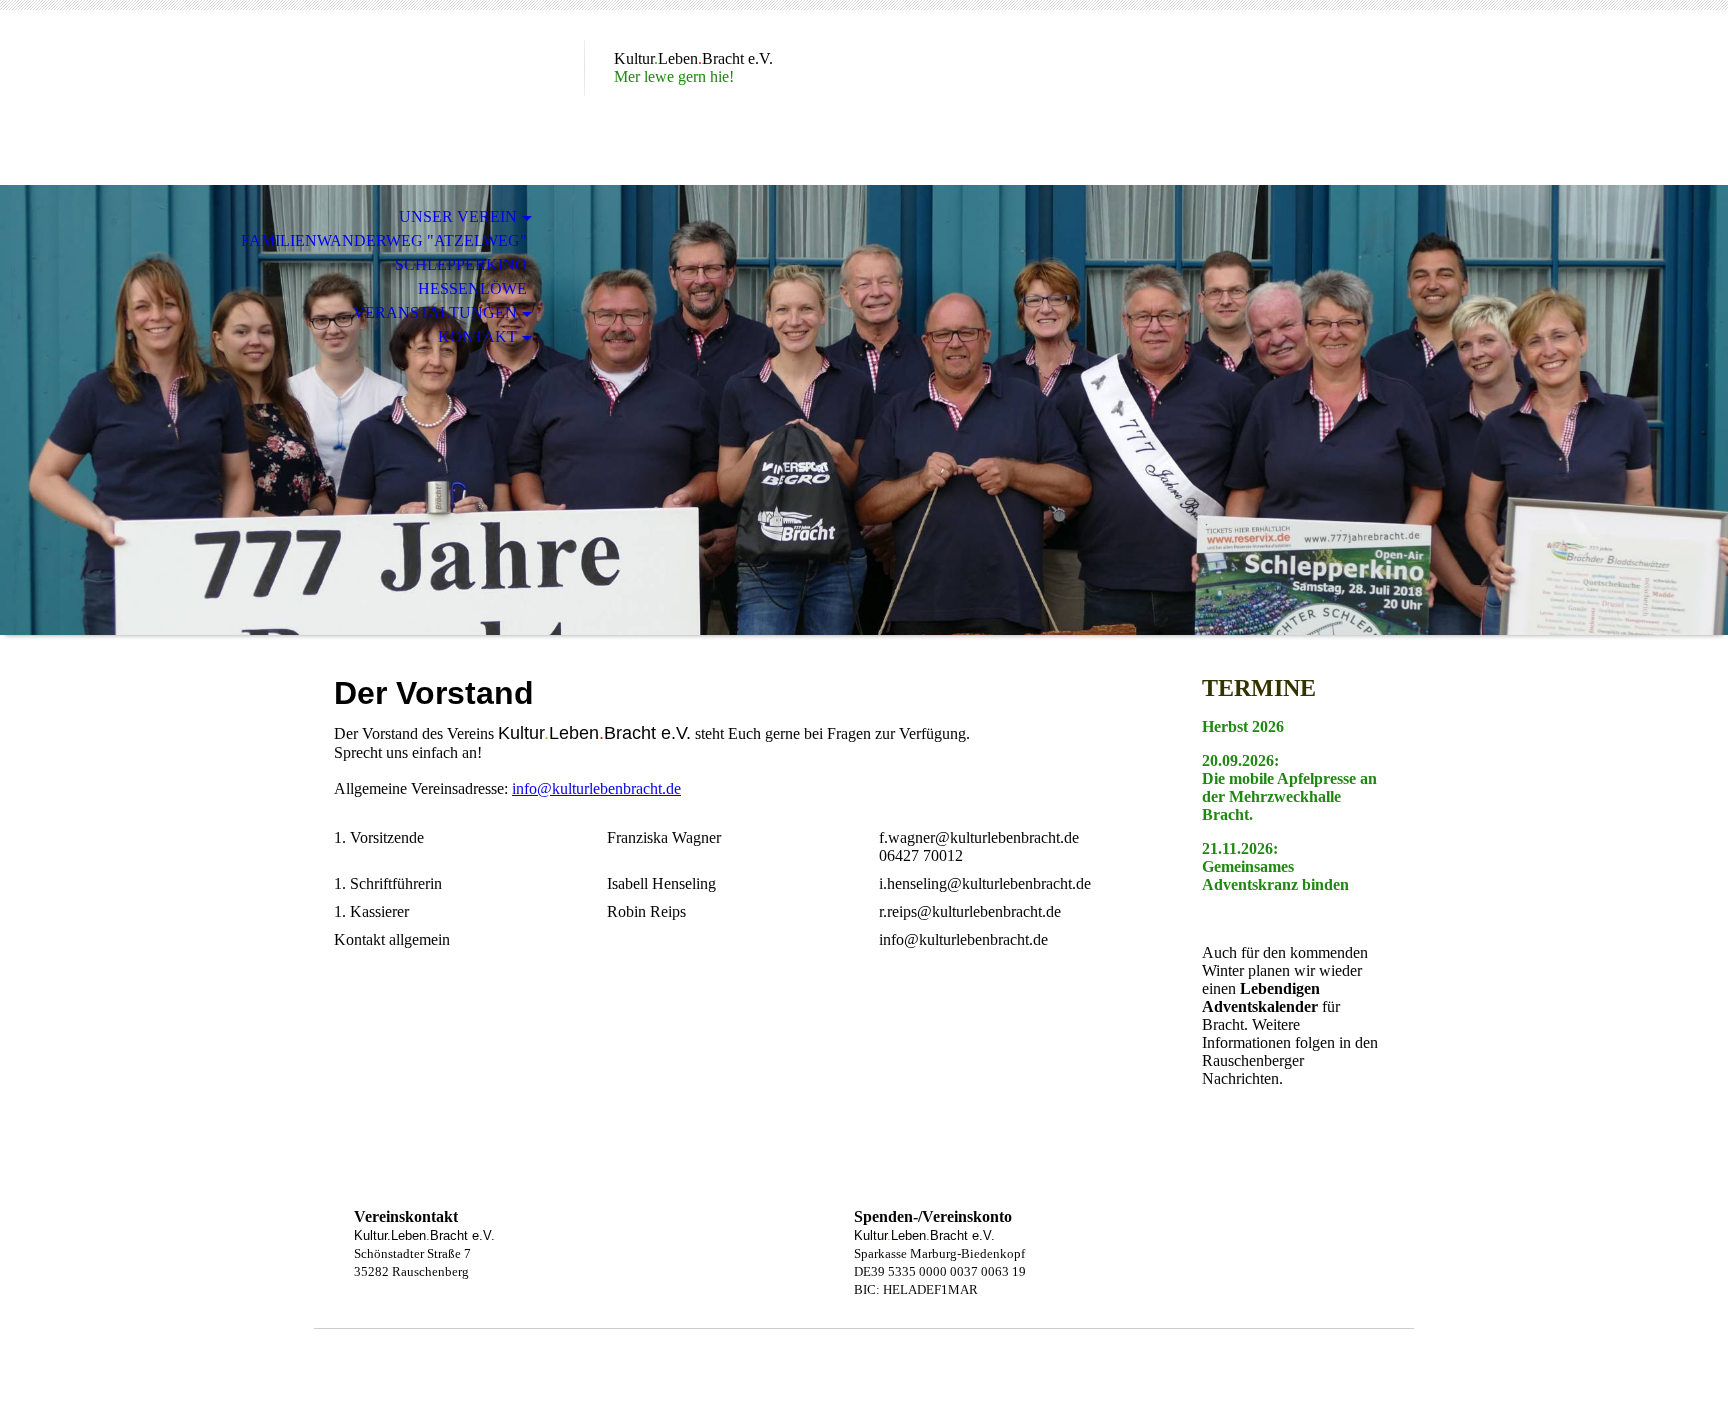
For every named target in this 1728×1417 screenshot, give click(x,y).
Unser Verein (458, 216)
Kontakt (477, 336)
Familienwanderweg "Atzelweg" (384, 240)
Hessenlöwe (472, 288)
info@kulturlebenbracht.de (596, 788)
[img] (864, 410)
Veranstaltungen (435, 312)
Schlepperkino (461, 264)
